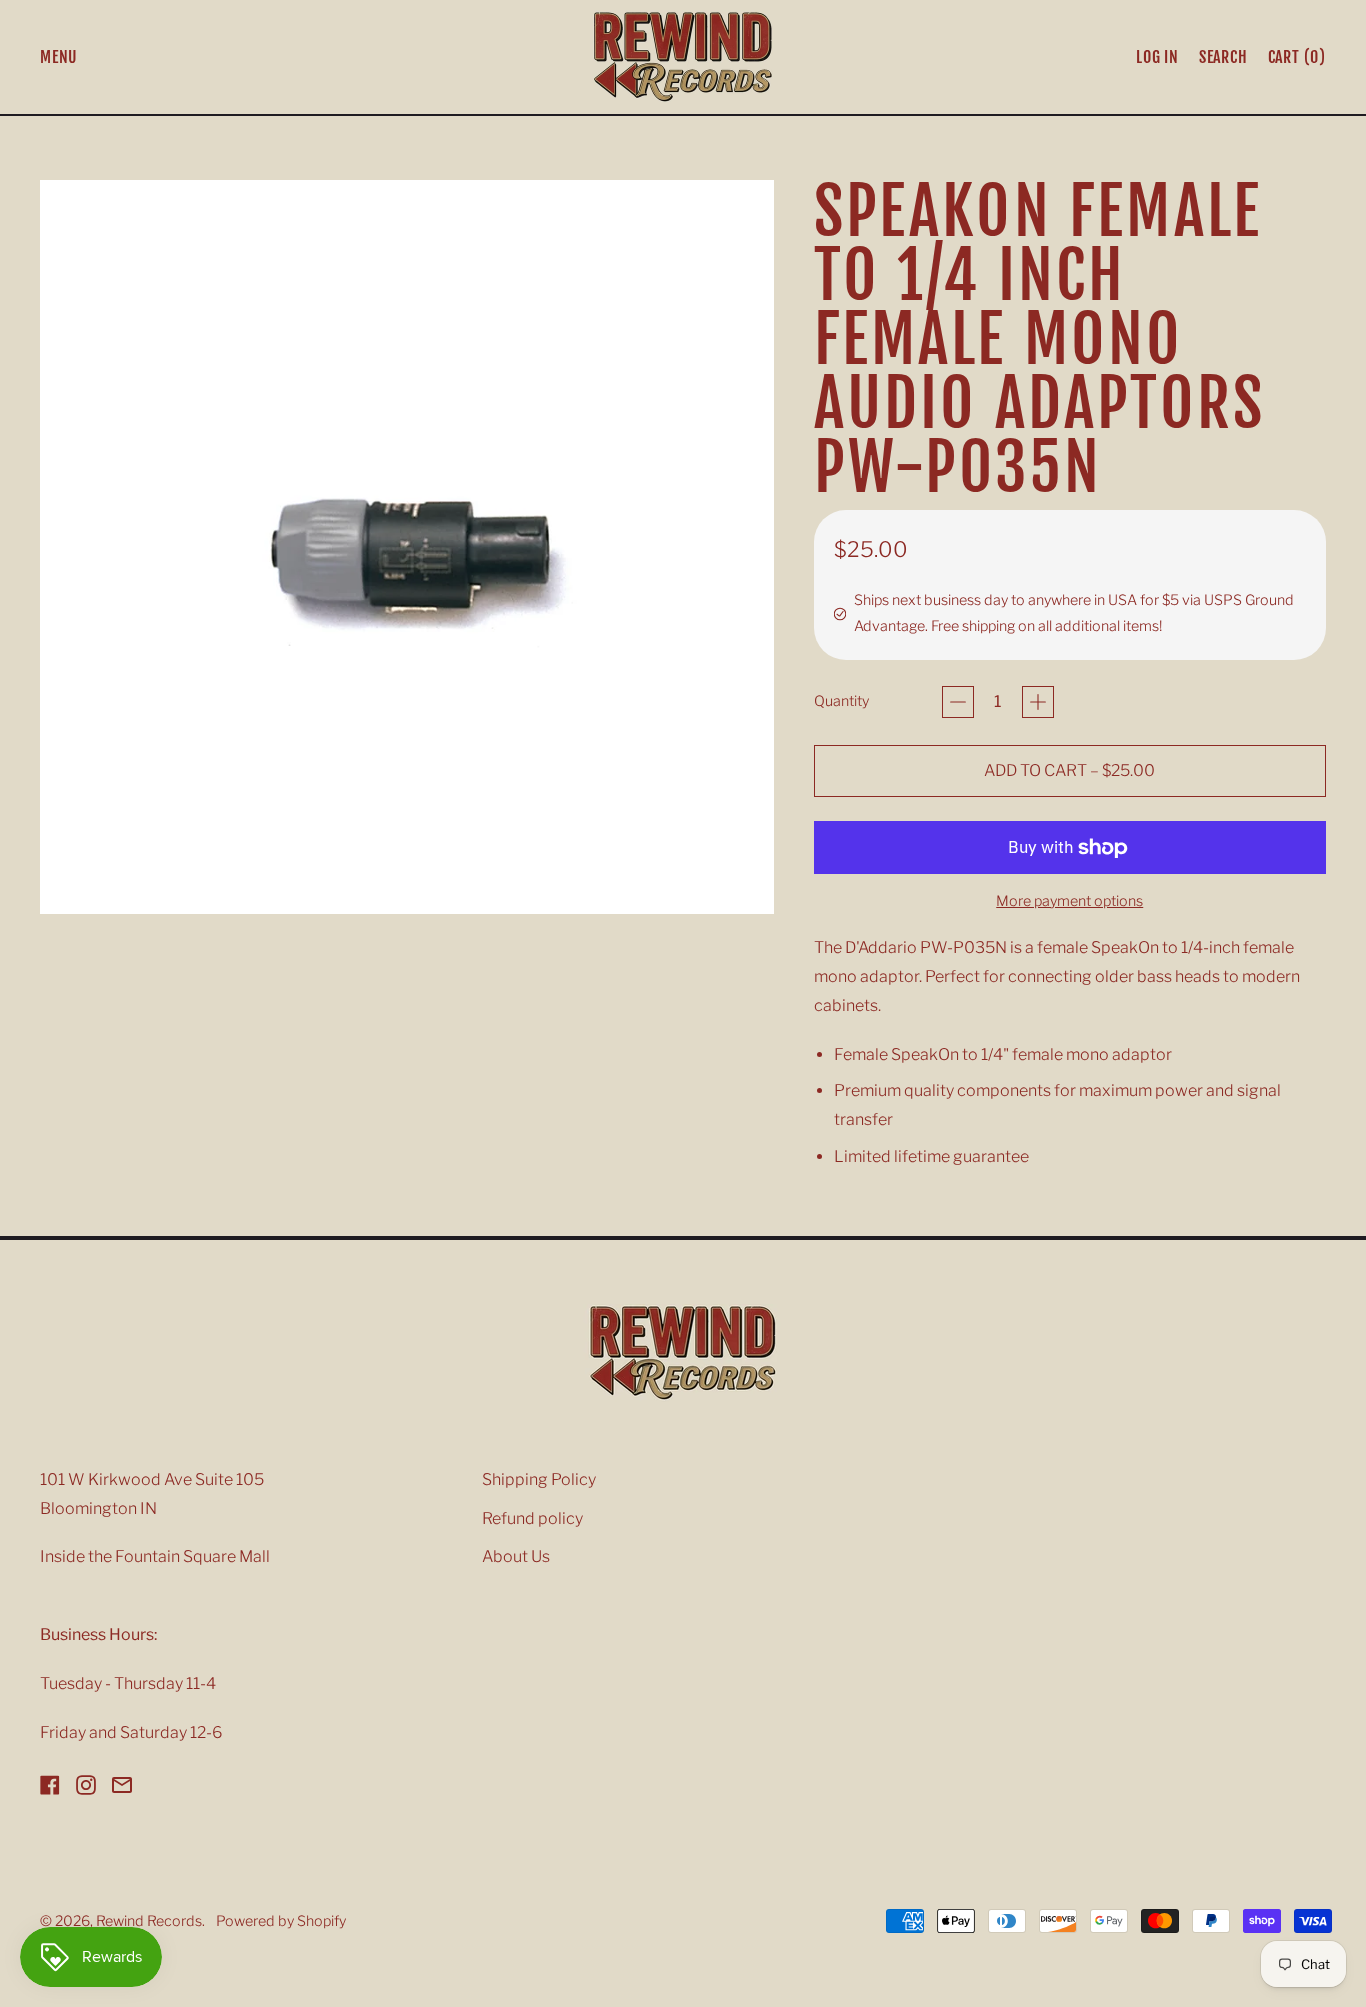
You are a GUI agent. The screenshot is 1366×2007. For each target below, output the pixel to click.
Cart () (1296, 61)
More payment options (1069, 901)
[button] (1223, 57)
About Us (516, 1556)
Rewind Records (149, 1921)
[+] (1038, 702)
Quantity (841, 701)
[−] (958, 702)
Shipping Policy (539, 1479)
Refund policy (532, 1518)
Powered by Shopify (281, 1921)
